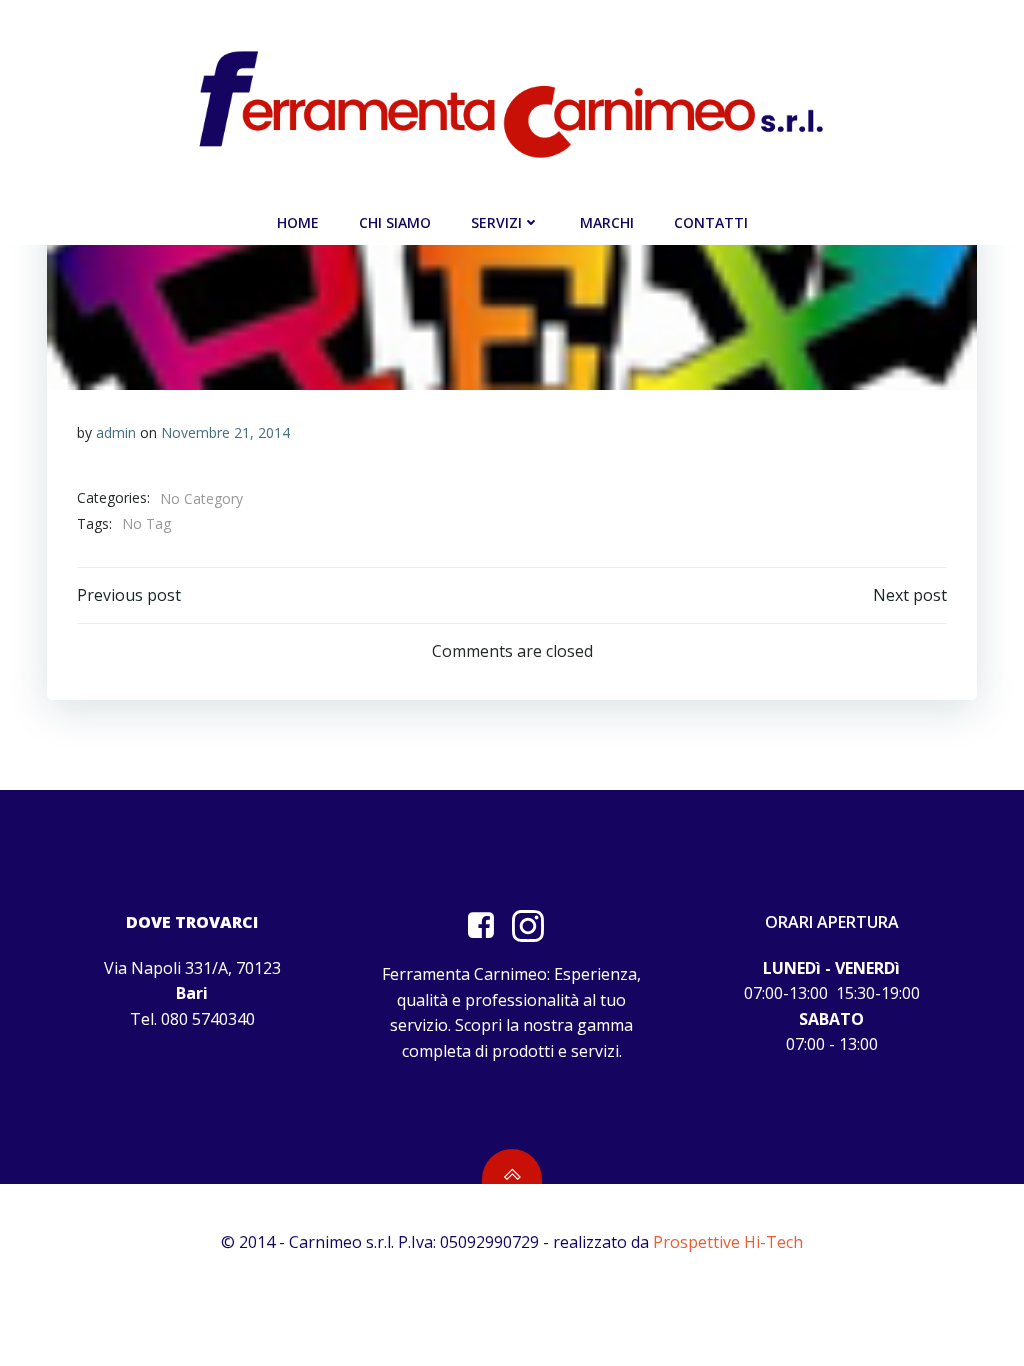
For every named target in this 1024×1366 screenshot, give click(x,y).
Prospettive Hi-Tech (728, 1242)
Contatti (711, 222)
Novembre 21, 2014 (225, 432)
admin (116, 432)
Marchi (607, 222)
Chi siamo (395, 222)
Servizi (496, 222)
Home (298, 222)
